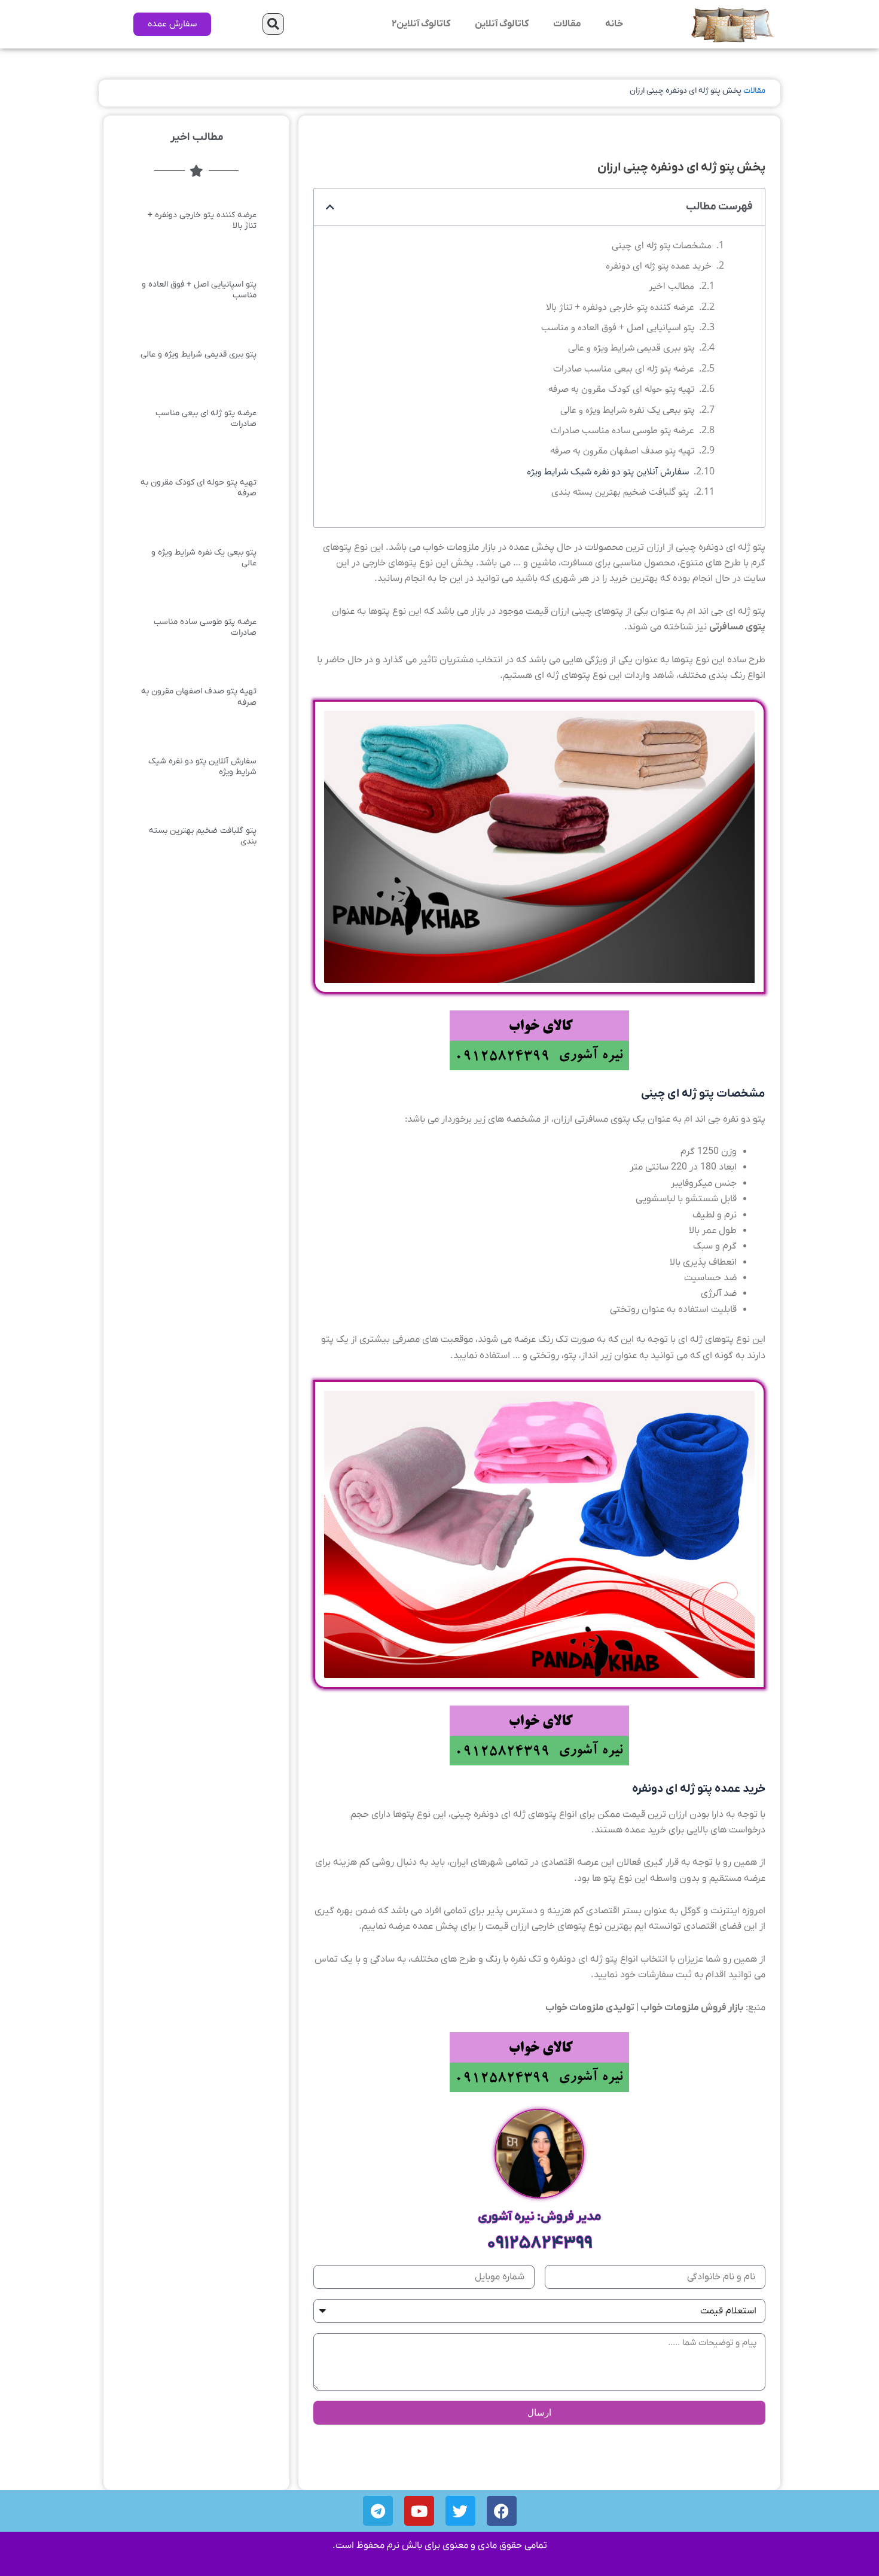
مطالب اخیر (672, 286)
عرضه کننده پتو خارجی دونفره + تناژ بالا (620, 307)
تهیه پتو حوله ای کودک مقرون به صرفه (621, 389)
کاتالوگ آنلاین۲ (421, 24)
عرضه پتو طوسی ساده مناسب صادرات (622, 430)
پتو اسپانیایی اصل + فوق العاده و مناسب (618, 328)
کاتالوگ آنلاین (502, 24)
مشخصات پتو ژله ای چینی (662, 246)
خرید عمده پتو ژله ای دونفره (659, 266)
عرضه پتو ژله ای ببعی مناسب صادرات (624, 369)
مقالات (567, 24)
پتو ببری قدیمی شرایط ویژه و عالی (631, 348)
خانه (614, 24)
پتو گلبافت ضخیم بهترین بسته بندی (620, 492)
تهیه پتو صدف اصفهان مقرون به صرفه (622, 451)
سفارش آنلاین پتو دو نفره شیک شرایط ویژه (608, 472)
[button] (273, 24)
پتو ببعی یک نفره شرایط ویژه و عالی (627, 410)
